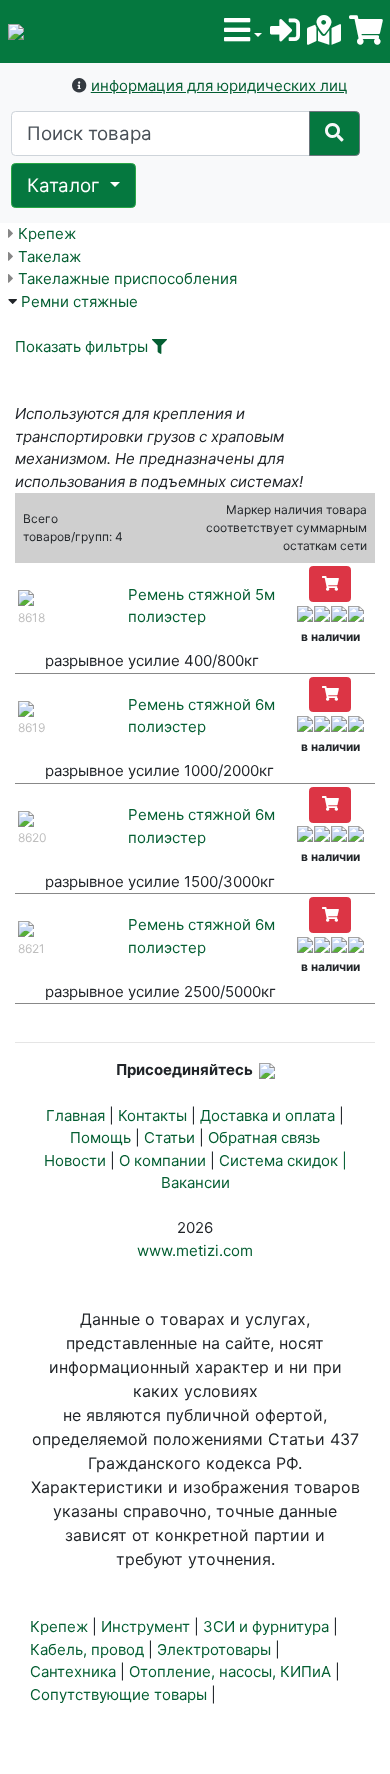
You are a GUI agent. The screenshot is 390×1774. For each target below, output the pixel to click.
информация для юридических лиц (219, 85)
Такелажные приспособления (127, 278)
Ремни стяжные (79, 301)
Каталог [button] (66, 185)
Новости (75, 1160)
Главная (75, 1115)
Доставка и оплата (267, 1115)
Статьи (169, 1137)
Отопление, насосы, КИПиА (230, 1671)
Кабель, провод (87, 1649)
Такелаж (49, 256)
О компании (162, 1160)
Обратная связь (264, 1137)
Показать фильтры (81, 346)
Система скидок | (283, 1160)
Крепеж (47, 233)
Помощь (100, 1137)
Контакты (152, 1115)
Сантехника (73, 1671)
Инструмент (145, 1626)
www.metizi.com (195, 1250)
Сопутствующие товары (118, 1694)
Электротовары (214, 1649)
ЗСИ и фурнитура (266, 1626)
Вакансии (195, 1182)
